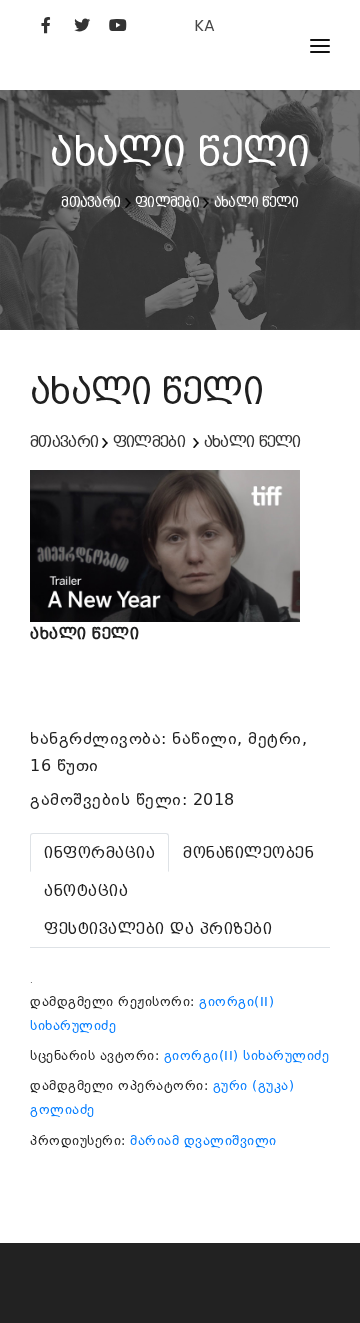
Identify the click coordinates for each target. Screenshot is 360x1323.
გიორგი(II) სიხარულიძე (247, 1055)
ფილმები (167, 202)
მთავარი (90, 202)
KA (204, 25)
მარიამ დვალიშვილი (203, 1140)
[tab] (99, 852)
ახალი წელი (256, 202)
